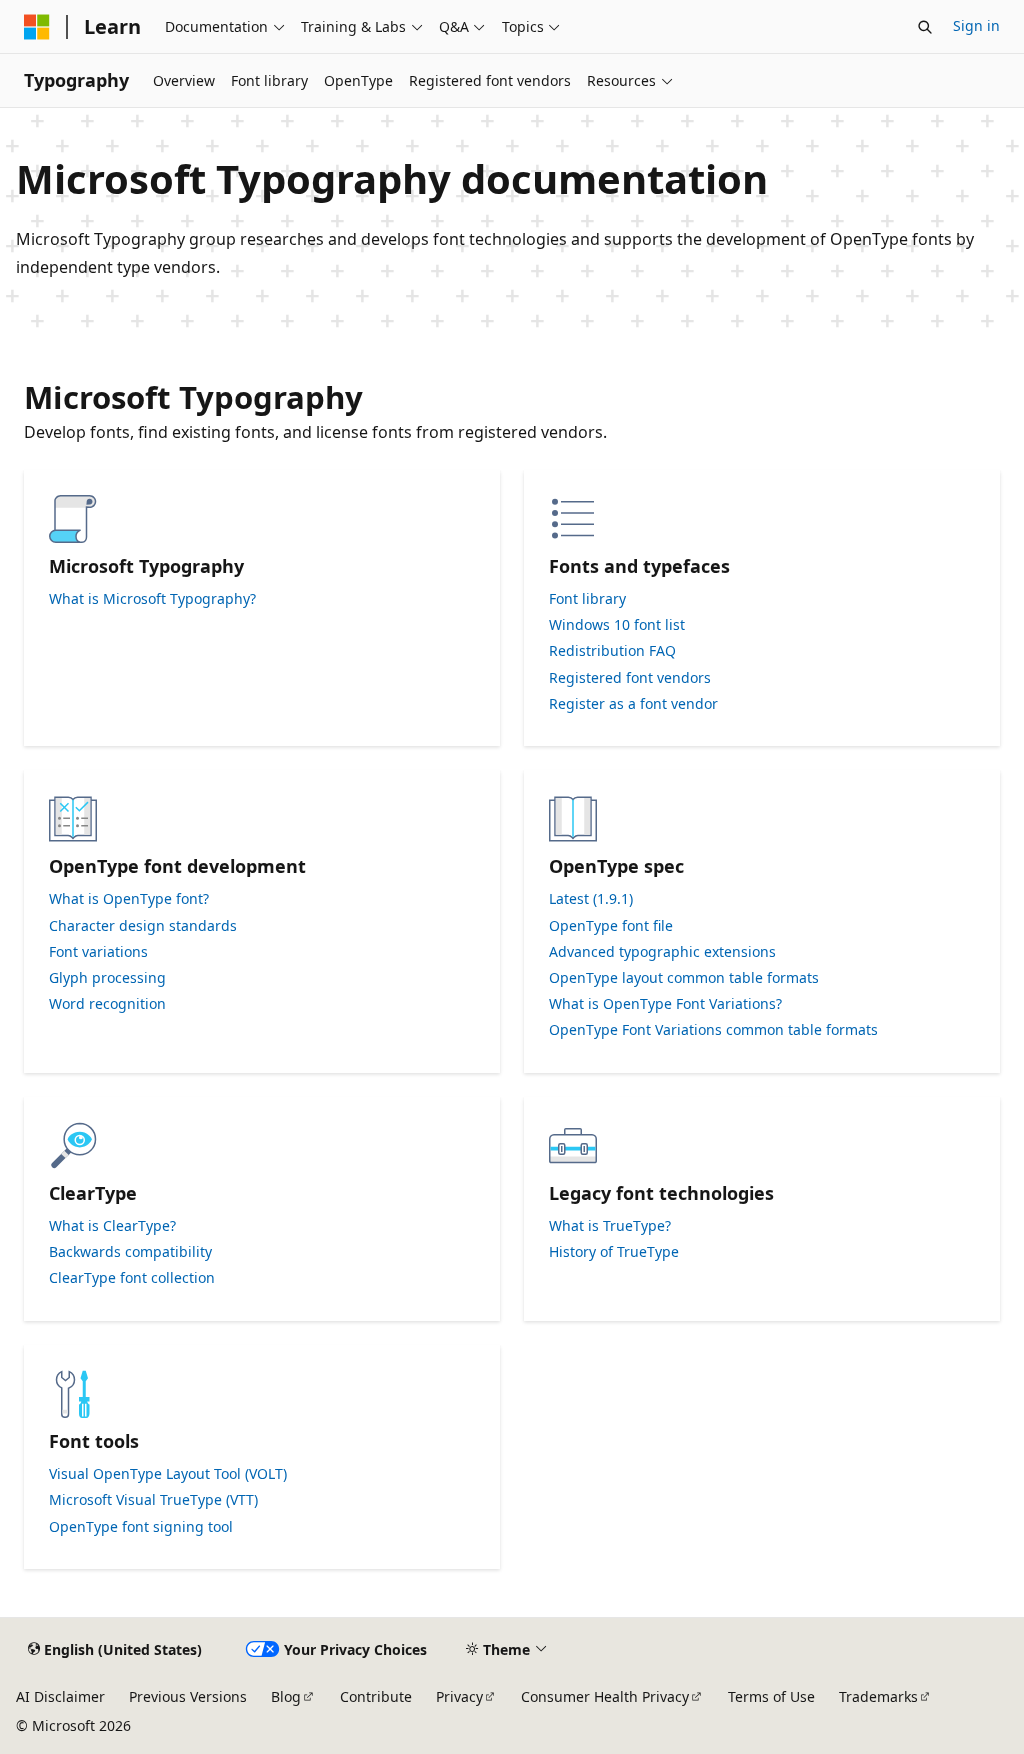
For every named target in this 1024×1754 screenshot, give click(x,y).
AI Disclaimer (60, 1696)
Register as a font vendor (633, 704)
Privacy (459, 1696)
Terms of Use (771, 1696)
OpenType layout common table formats (684, 978)
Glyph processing (107, 978)
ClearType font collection (132, 1278)
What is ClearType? (112, 1226)
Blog (286, 1696)
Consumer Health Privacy (605, 1696)
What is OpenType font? (129, 899)
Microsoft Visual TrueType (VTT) (153, 1500)
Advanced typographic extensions (662, 952)
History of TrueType (614, 1252)
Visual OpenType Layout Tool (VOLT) (168, 1474)
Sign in (976, 25)
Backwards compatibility (130, 1252)
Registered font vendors (630, 678)
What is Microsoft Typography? (152, 599)
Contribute (376, 1696)
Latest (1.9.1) (591, 899)
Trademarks (878, 1696)
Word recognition (107, 1004)
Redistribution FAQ (612, 651)
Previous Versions (188, 1696)
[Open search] (925, 27)
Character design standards (143, 926)
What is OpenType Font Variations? (665, 1004)
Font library (587, 599)
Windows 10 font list (617, 625)
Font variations (98, 952)
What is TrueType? (610, 1226)
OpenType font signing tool (141, 1527)
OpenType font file (611, 926)
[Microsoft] (37, 27)
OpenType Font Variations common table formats (713, 1030)
